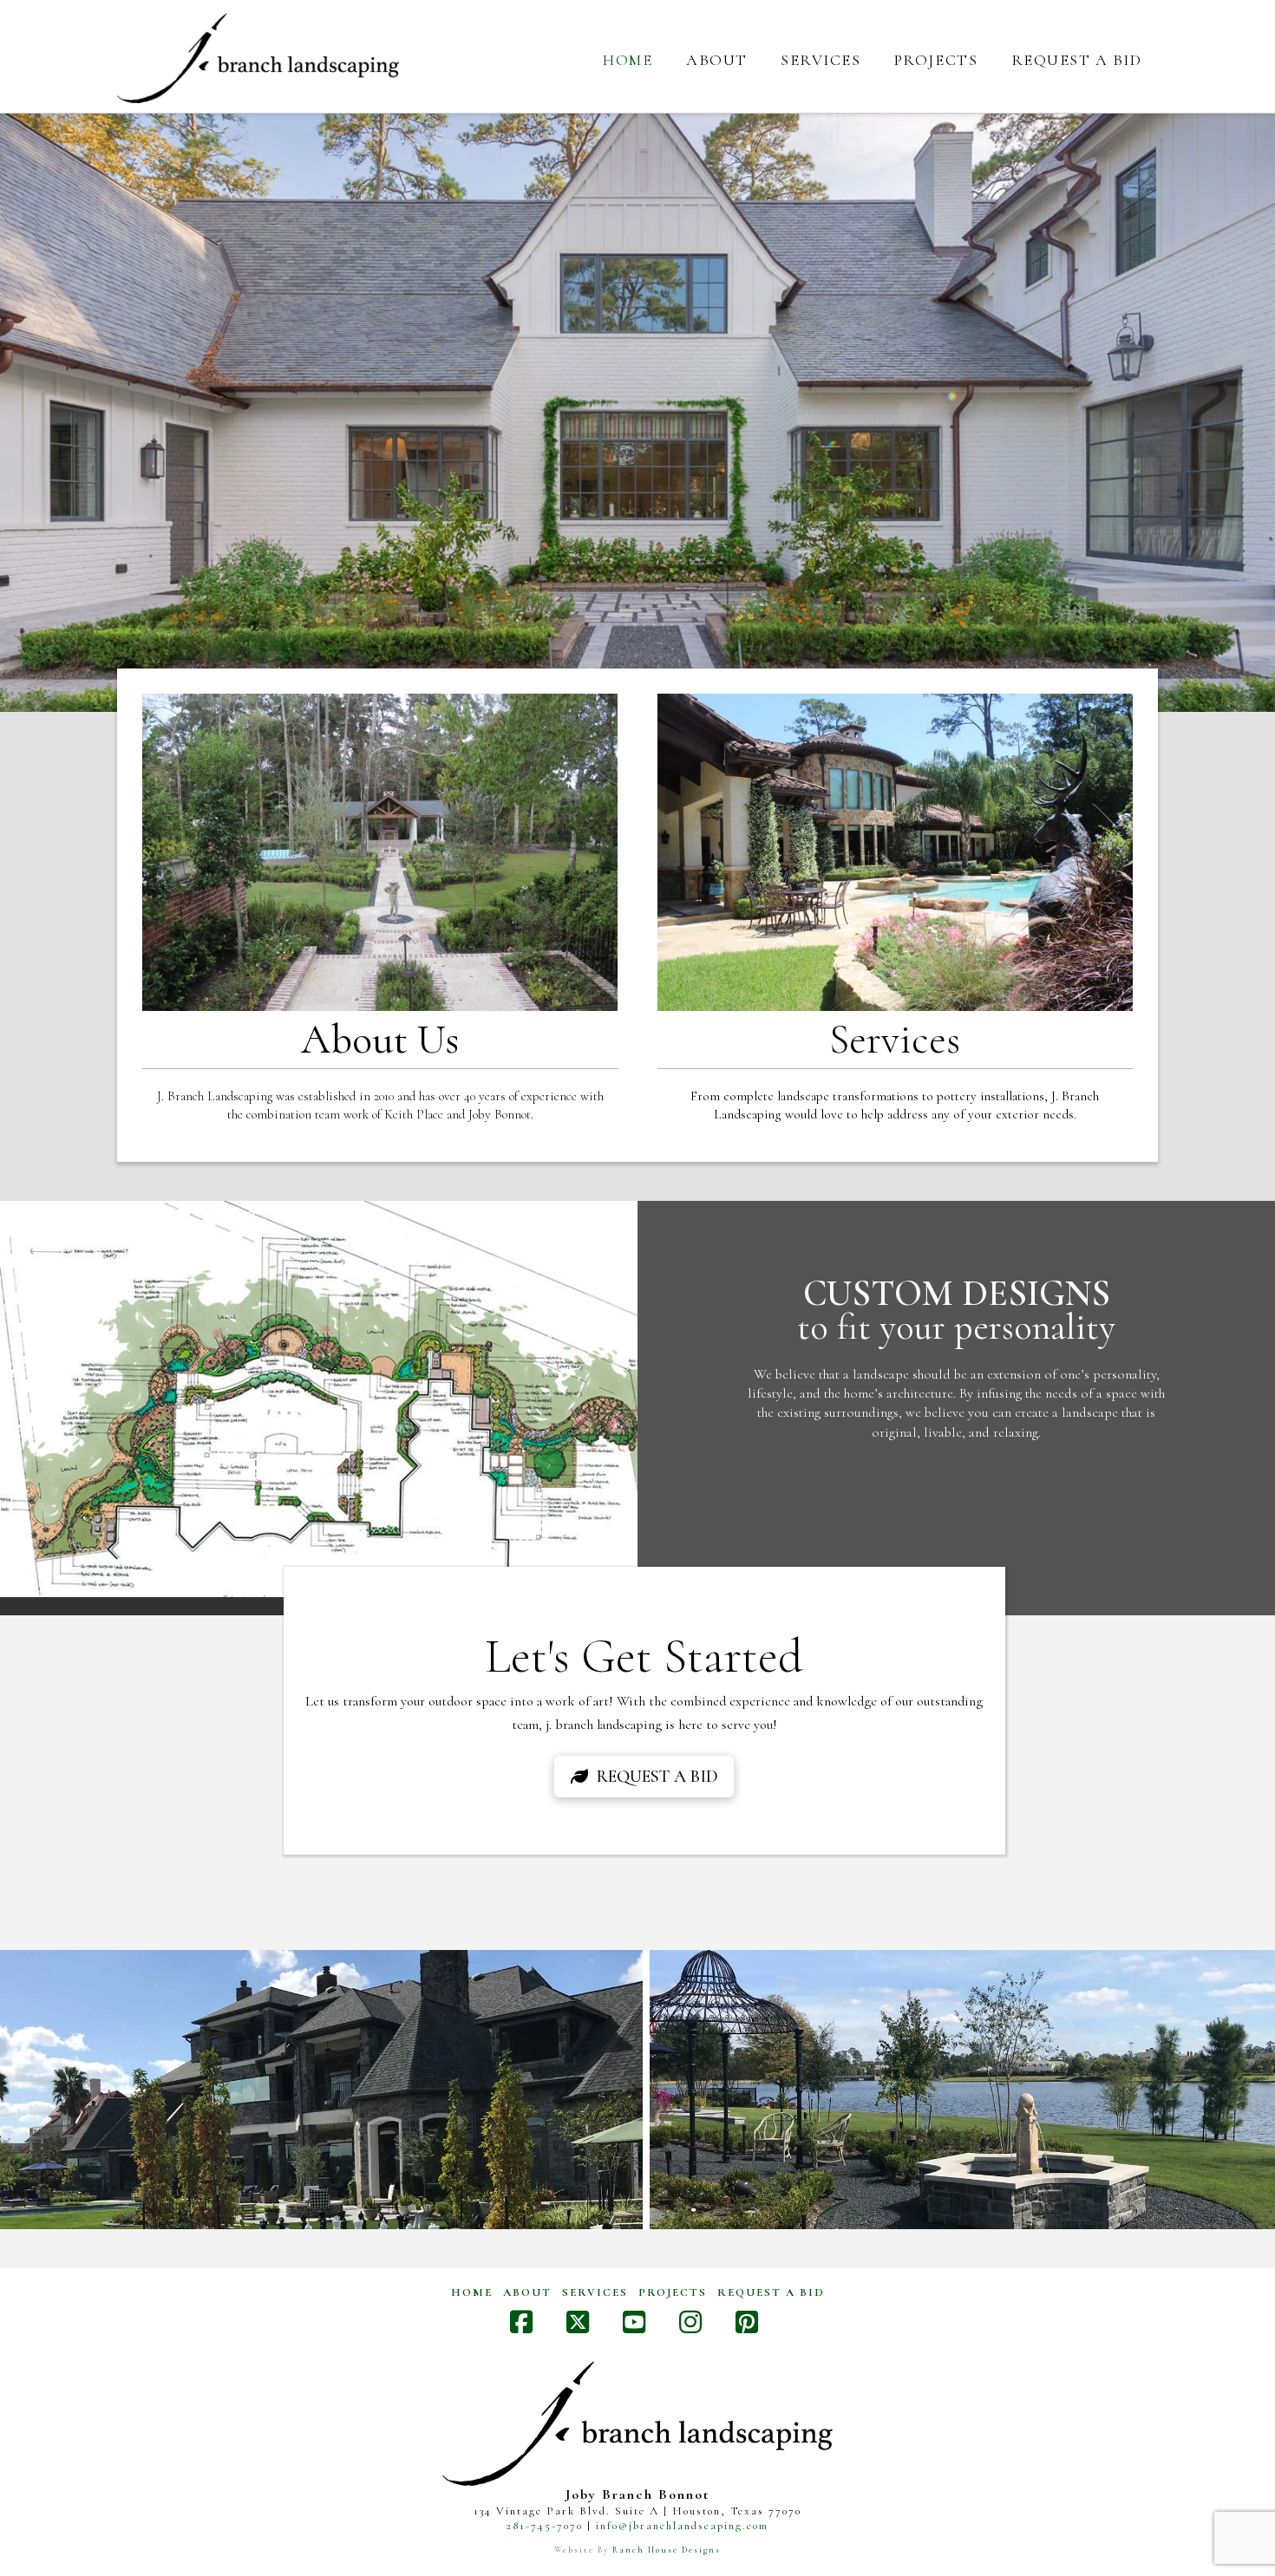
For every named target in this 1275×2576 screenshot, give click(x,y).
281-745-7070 (545, 2526)
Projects (673, 2292)
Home (472, 2292)
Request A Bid (771, 2292)
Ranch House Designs (667, 2550)
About (527, 2292)
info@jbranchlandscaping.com (682, 2526)
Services (595, 2292)
